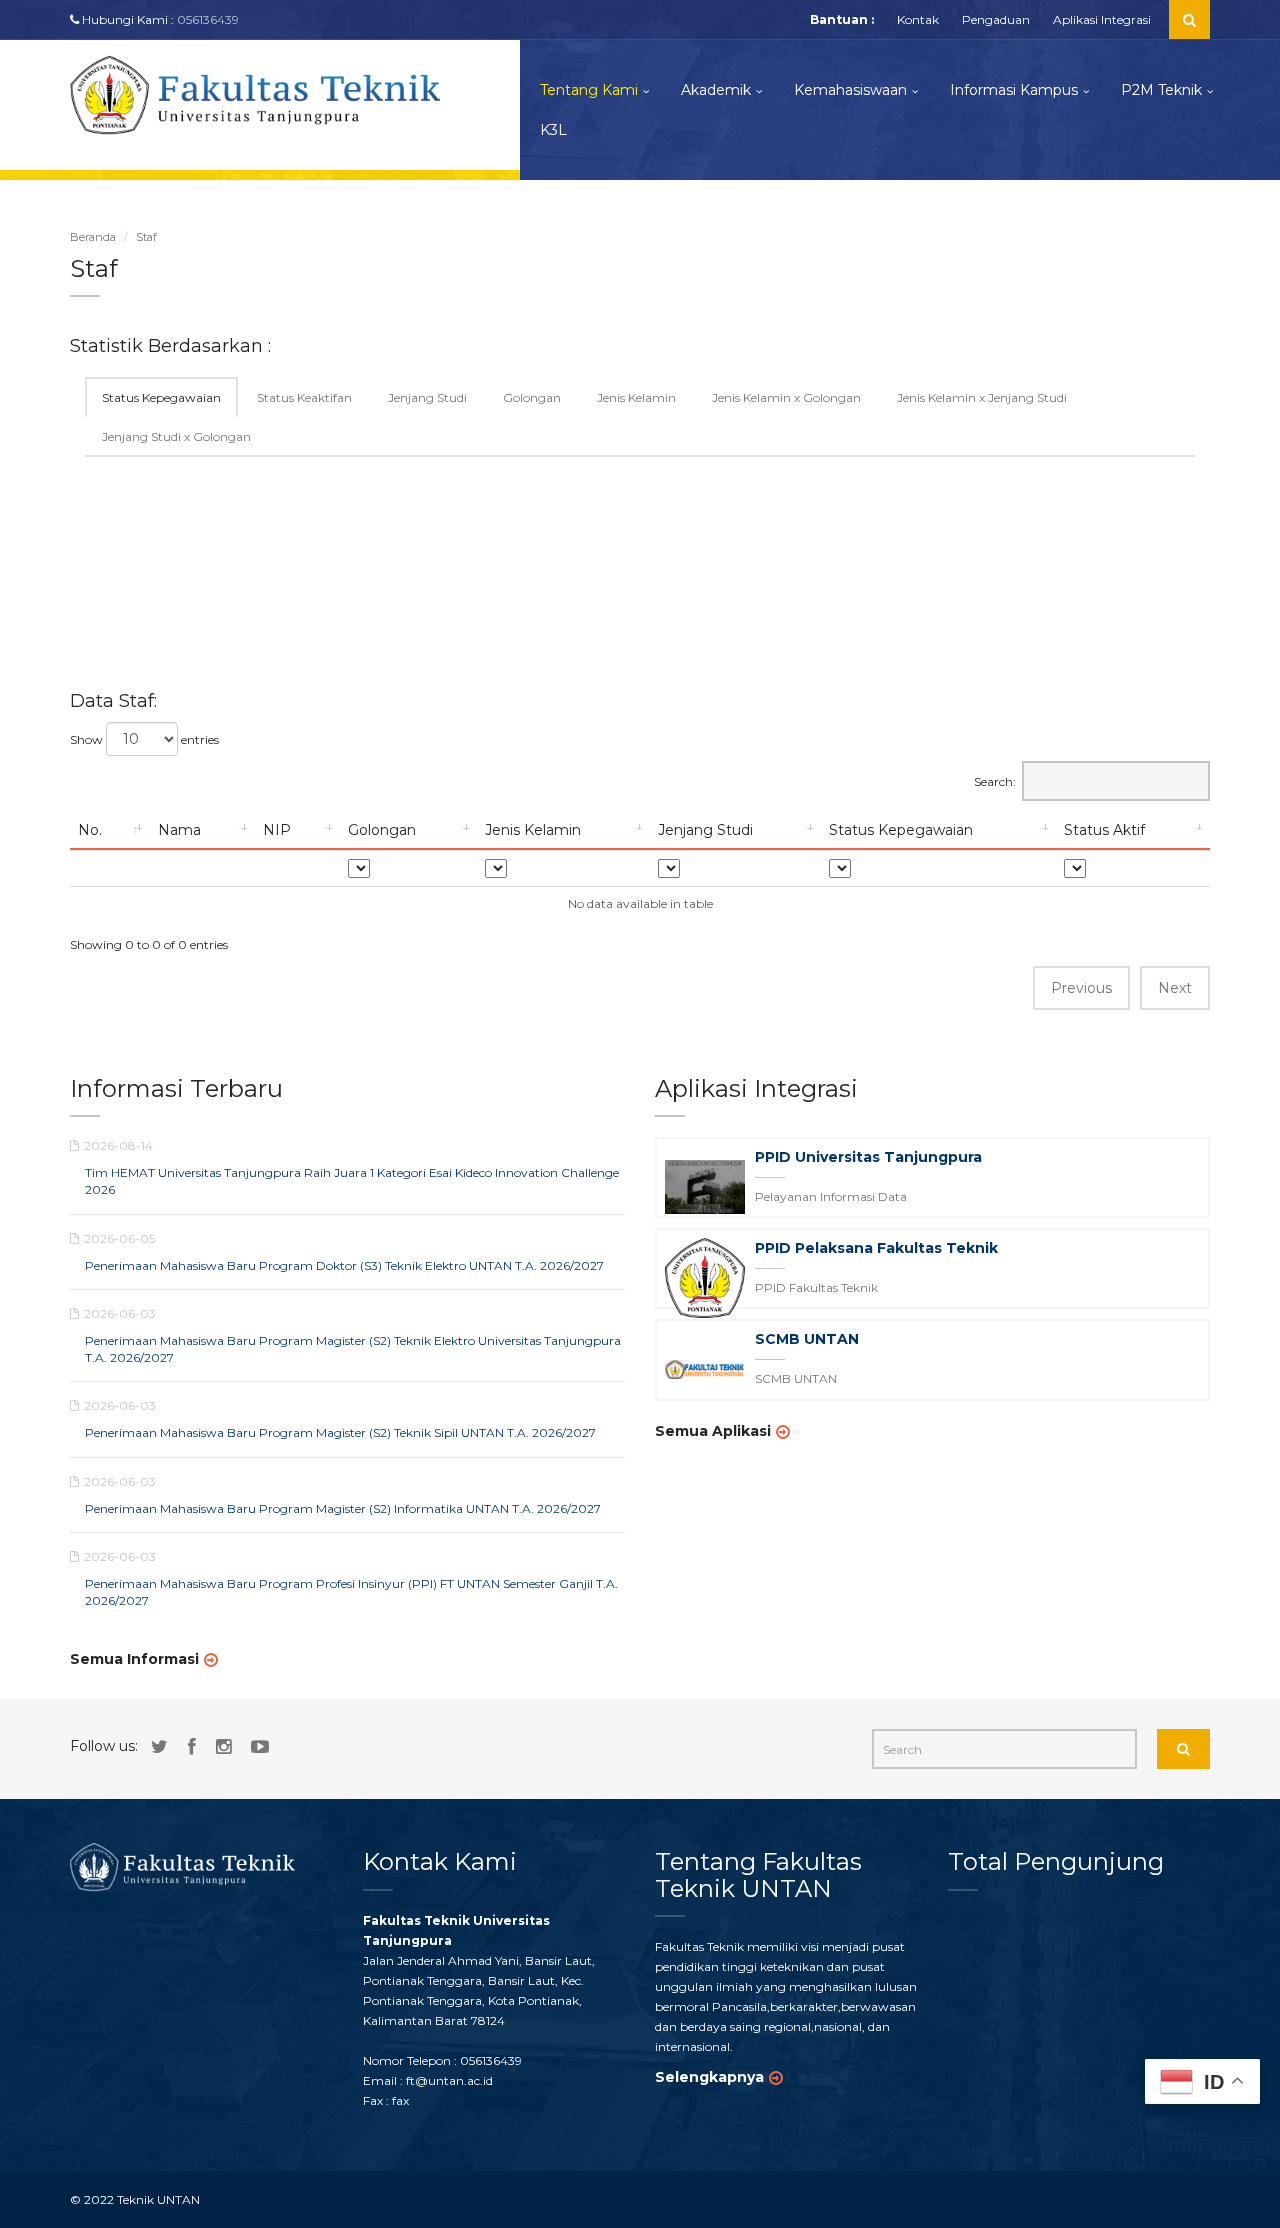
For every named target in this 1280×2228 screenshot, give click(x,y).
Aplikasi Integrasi (1102, 19)
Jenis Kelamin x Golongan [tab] (786, 397)
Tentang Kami (589, 90)
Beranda (93, 237)
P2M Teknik (1161, 90)
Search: (995, 781)
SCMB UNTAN (807, 1339)
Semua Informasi (134, 1659)
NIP (277, 830)
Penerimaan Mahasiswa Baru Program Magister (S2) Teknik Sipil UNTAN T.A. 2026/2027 (340, 1432)
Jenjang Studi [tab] (427, 397)
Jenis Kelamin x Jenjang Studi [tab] (982, 397)
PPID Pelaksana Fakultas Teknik (876, 1248)
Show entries (144, 739)
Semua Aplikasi (713, 1431)
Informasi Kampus (1014, 90)
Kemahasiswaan (850, 90)
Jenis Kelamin (533, 830)
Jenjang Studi (705, 830)
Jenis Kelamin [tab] (636, 397)
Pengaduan (996, 19)
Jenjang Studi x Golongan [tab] (176, 436)
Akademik (716, 90)
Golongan (382, 830)
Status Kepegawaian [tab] (161, 397)
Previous (1081, 988)
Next (1175, 988)
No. (90, 830)
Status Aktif (1104, 830)
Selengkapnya (709, 2077)
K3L (553, 130)
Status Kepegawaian (901, 830)
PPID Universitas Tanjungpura (868, 1157)
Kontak (918, 19)
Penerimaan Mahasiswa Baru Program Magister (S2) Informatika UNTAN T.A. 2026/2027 (343, 1508)
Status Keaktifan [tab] (304, 397)
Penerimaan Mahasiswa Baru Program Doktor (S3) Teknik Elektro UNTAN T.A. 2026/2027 (344, 1265)
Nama (179, 830)
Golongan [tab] (532, 397)
